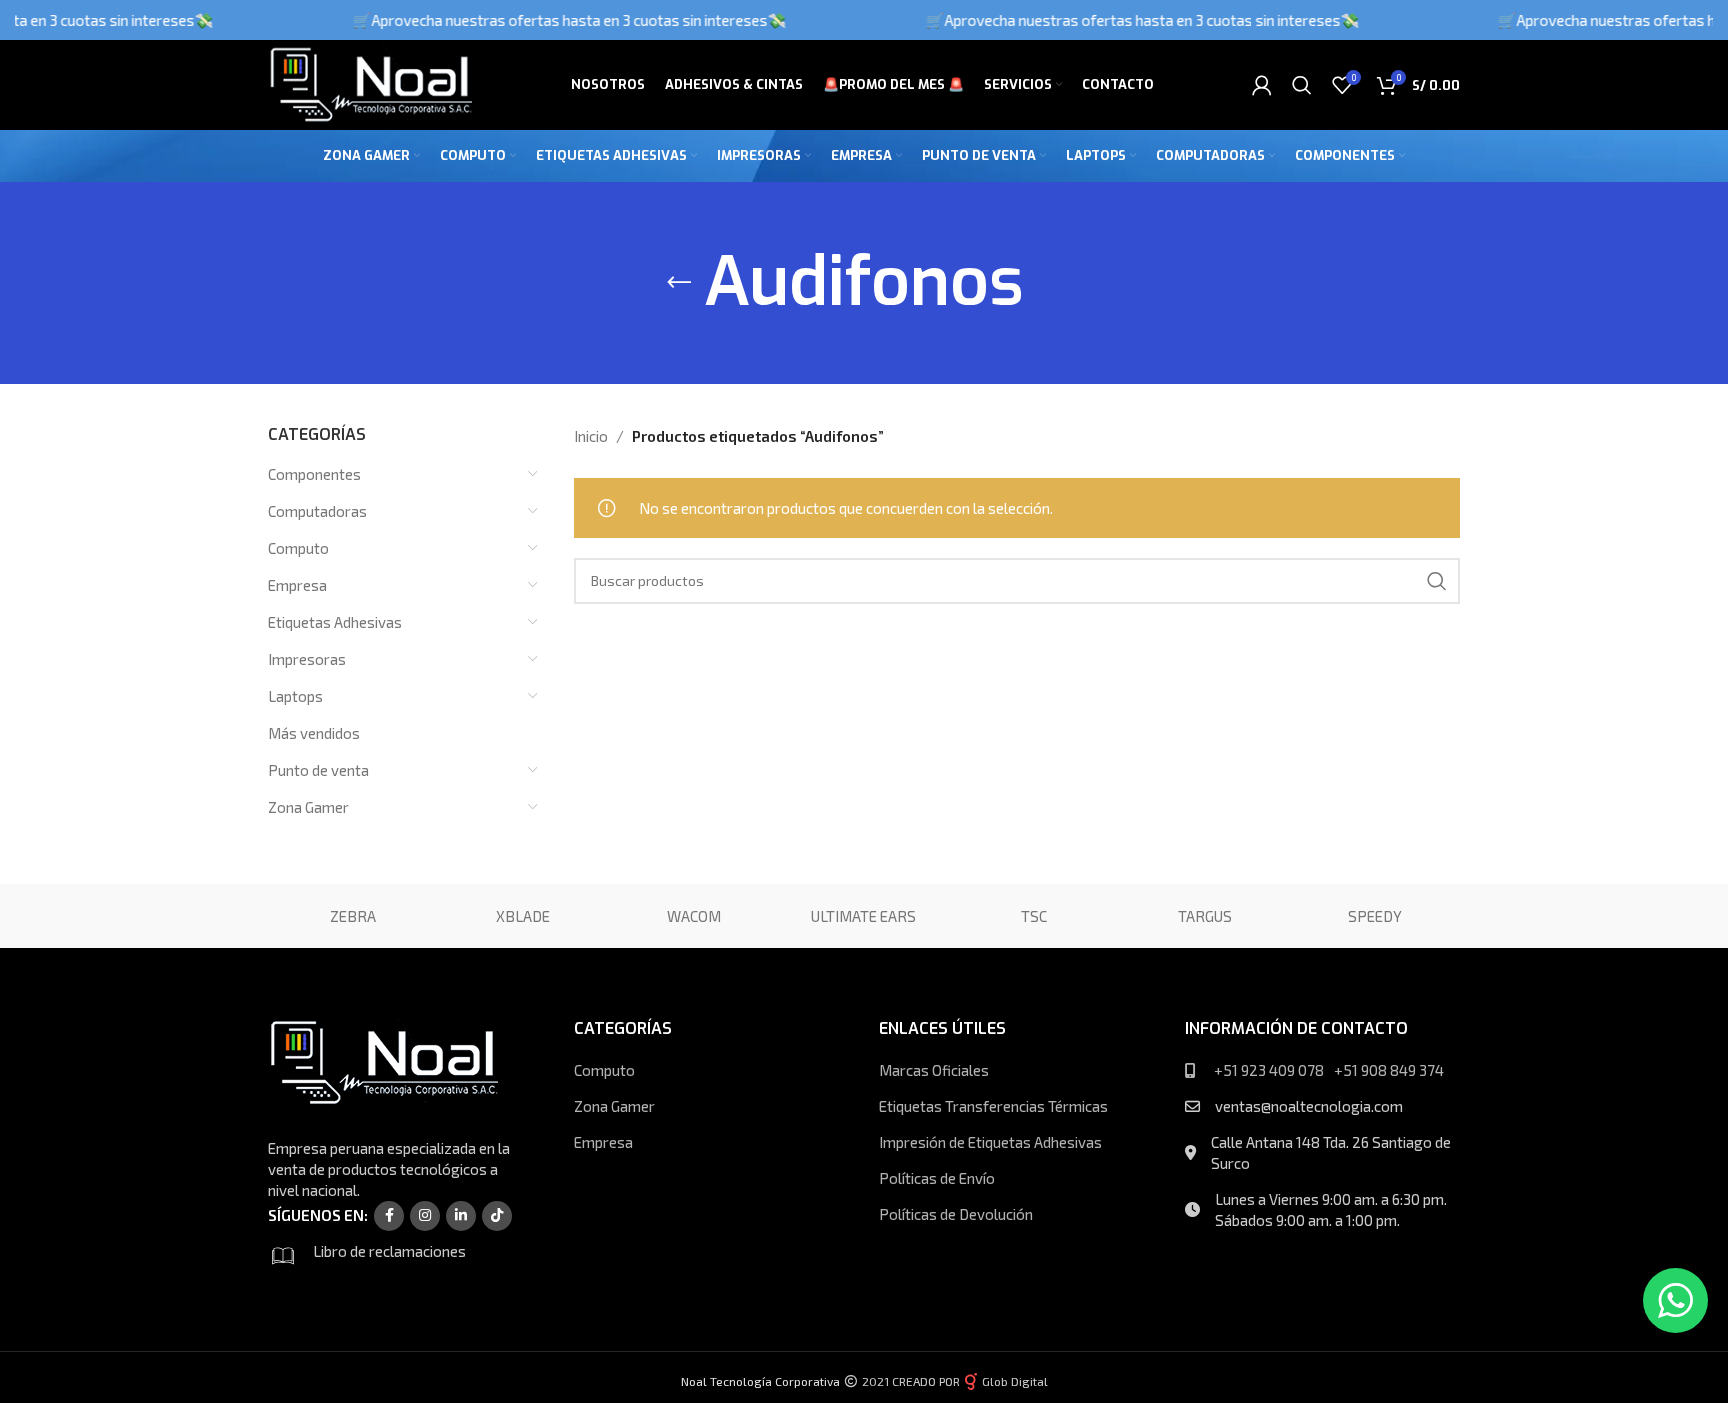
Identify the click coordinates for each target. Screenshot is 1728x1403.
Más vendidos (314, 733)
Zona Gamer (308, 807)
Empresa (297, 585)
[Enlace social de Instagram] (425, 1216)
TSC (1034, 916)
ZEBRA (353, 916)
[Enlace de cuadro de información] (398, 1256)
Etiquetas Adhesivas (335, 622)
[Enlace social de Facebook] (389, 1216)
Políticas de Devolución (956, 1214)
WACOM (694, 916)
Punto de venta (318, 770)
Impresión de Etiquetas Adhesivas (990, 1142)
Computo (298, 548)
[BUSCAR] (1437, 581)
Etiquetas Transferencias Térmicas (993, 1106)
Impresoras (307, 659)
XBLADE (523, 916)
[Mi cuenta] (1262, 85)
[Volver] (679, 283)
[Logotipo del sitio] (370, 83)
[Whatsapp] (1675, 1300)
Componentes (314, 474)
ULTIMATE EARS (863, 916)
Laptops (295, 696)
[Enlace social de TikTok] (497, 1216)
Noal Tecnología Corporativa (760, 1381)
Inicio (591, 436)
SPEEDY (1375, 916)
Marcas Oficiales (934, 1070)
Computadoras (317, 511)
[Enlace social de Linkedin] (461, 1216)
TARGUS (1205, 916)
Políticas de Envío (937, 1178)
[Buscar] (1302, 85)
